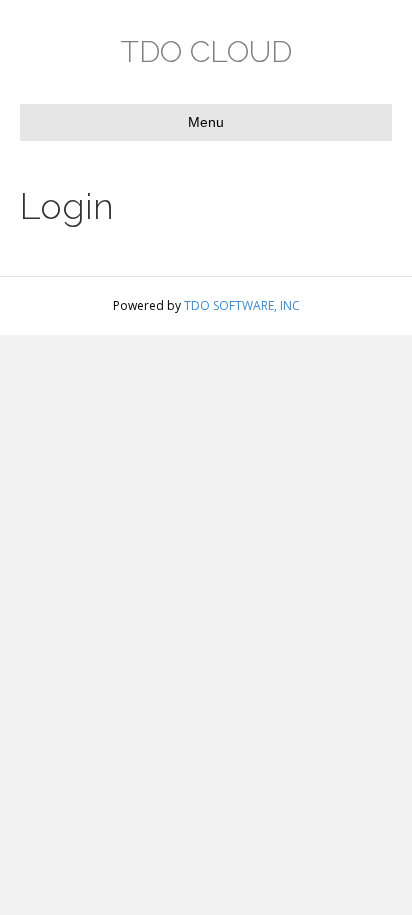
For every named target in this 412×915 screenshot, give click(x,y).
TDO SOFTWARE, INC (242, 305)
